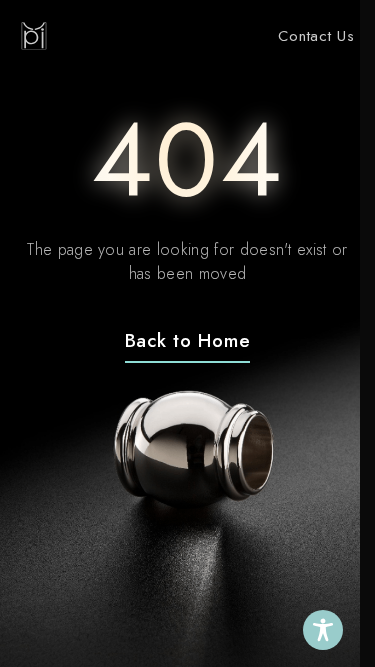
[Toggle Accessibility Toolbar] (323, 630)
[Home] (34, 36)
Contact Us (316, 36)
